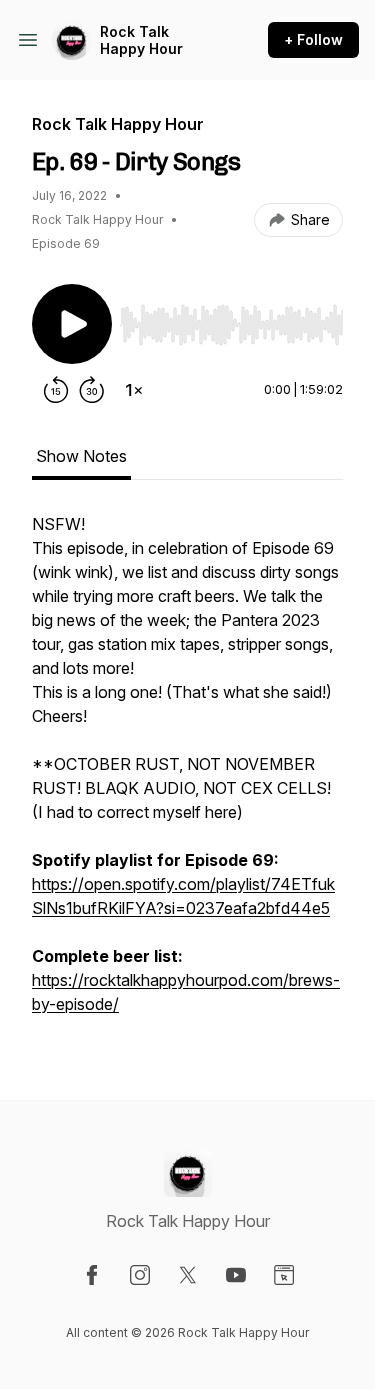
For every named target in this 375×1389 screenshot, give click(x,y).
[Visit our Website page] (284, 1275)
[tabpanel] (187, 774)
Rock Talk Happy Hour (141, 40)
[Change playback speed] (134, 390)
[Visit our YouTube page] (236, 1275)
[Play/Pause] (72, 324)
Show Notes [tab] (81, 456)
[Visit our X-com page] (188, 1275)
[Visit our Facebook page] (92, 1275)
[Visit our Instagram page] (140, 1275)
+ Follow (313, 39)
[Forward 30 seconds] (92, 390)
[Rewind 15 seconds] (56, 390)
